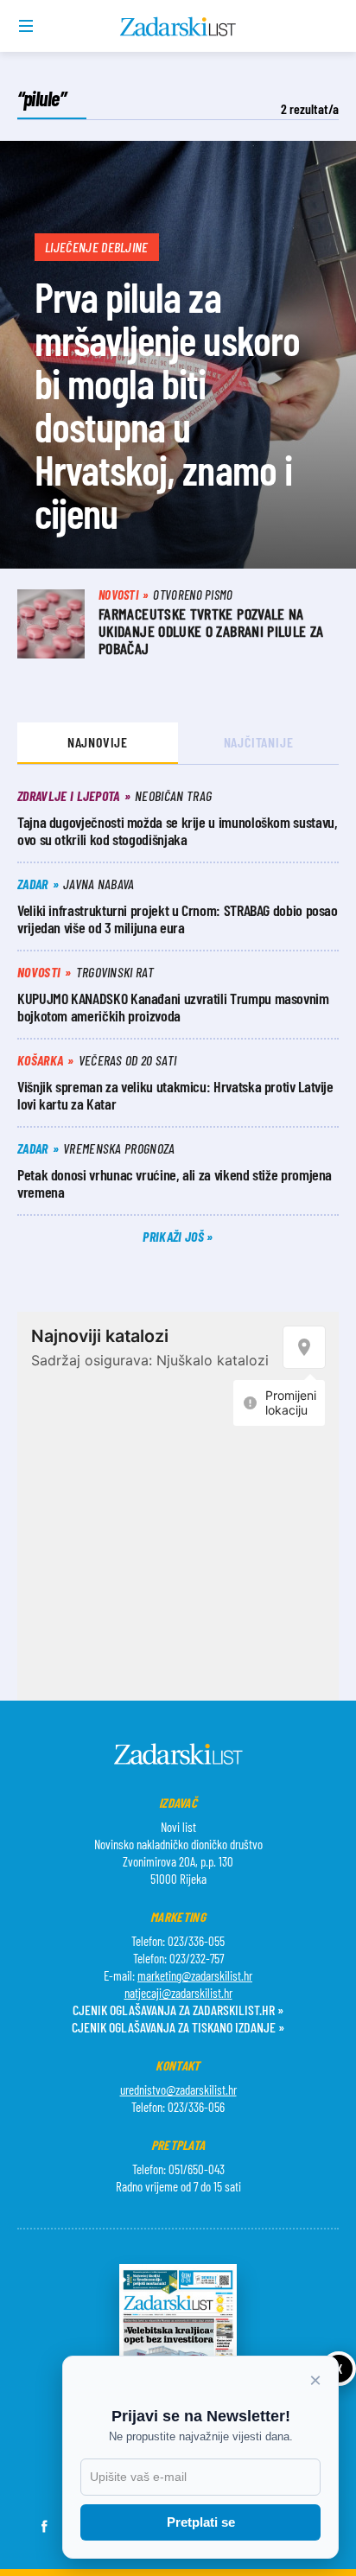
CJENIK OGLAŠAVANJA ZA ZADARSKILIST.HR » (178, 2010)
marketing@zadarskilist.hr (195, 1975)
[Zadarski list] (178, 27)
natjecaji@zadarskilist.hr (178, 1993)
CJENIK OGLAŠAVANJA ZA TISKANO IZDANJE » (178, 2027)
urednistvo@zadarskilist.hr (178, 2089)
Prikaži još (175, 1236)
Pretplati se (201, 2522)
